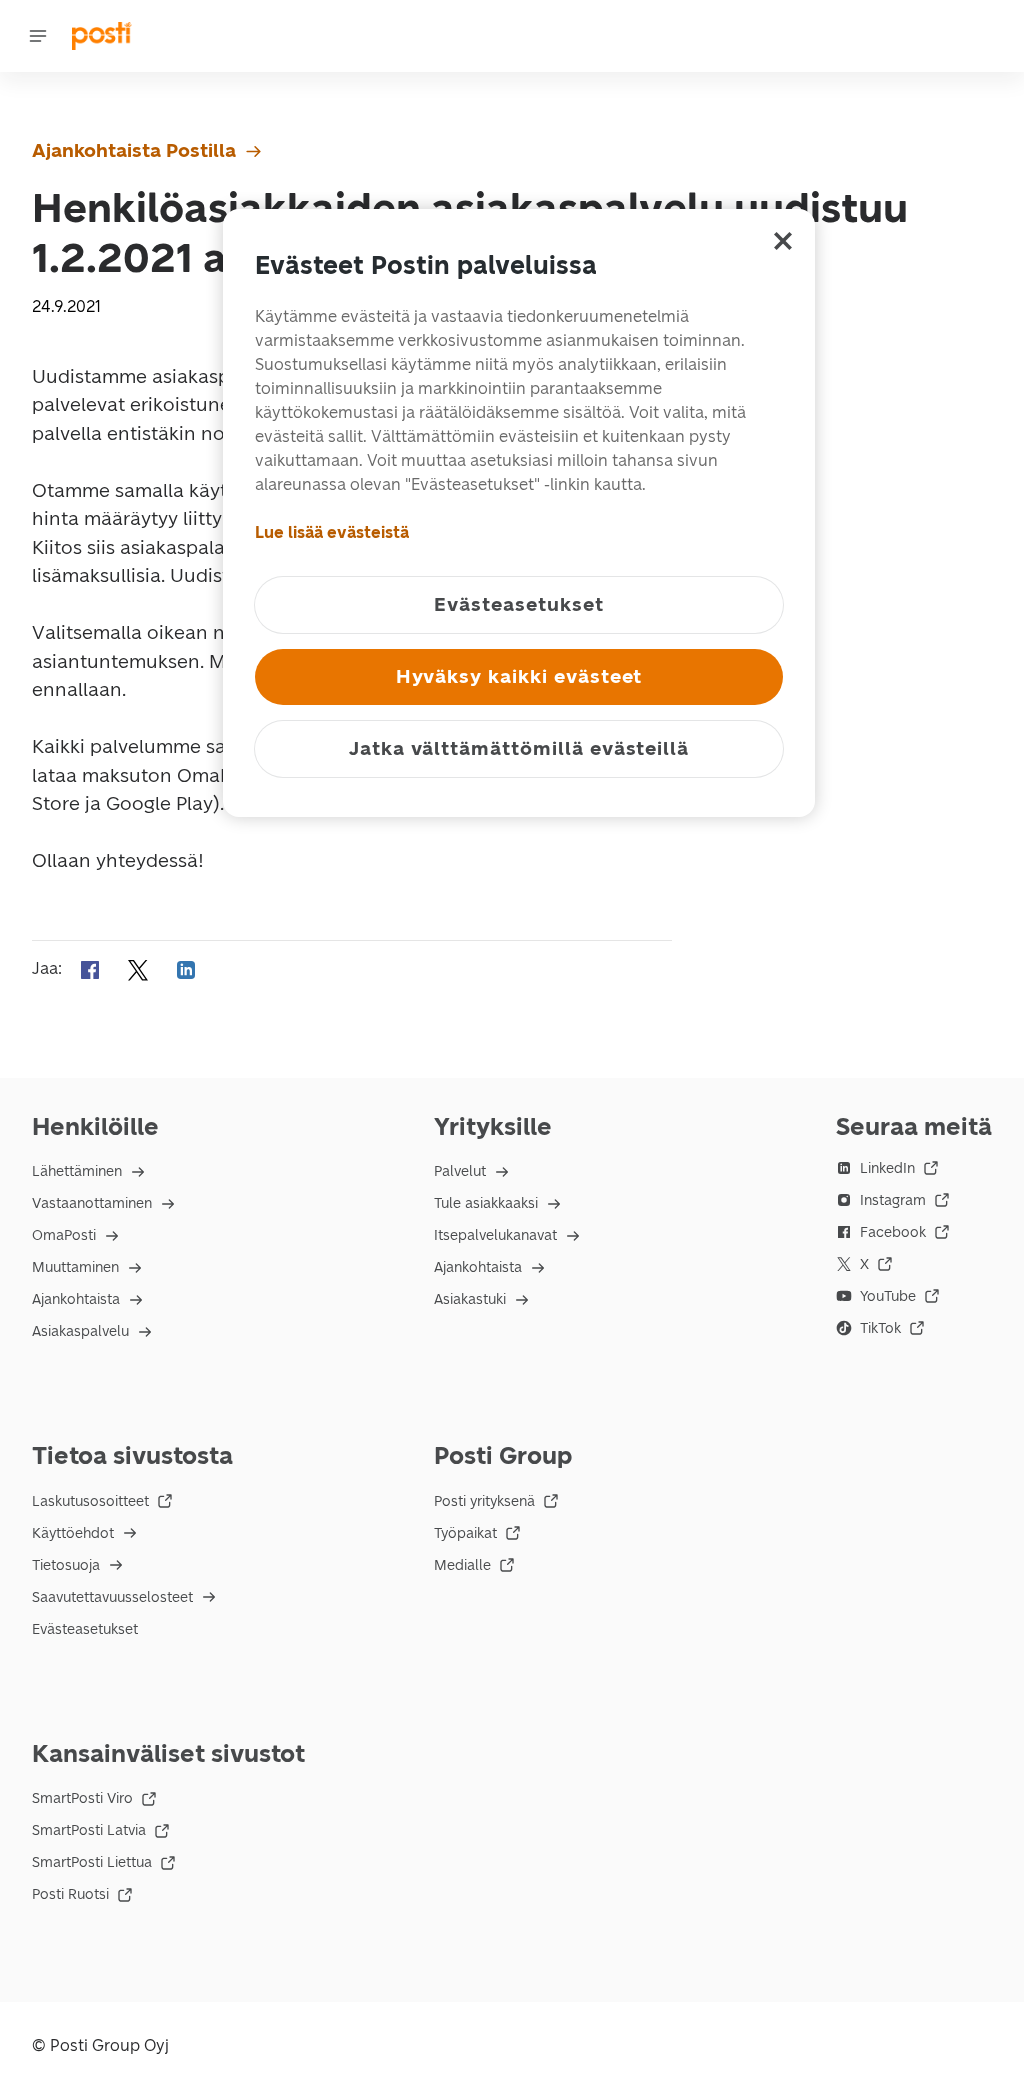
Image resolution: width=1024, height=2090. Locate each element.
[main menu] (38, 36)
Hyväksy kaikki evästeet (519, 676)
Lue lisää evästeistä (332, 532)
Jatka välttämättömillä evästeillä (519, 748)
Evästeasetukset (85, 1629)
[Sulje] (783, 241)
